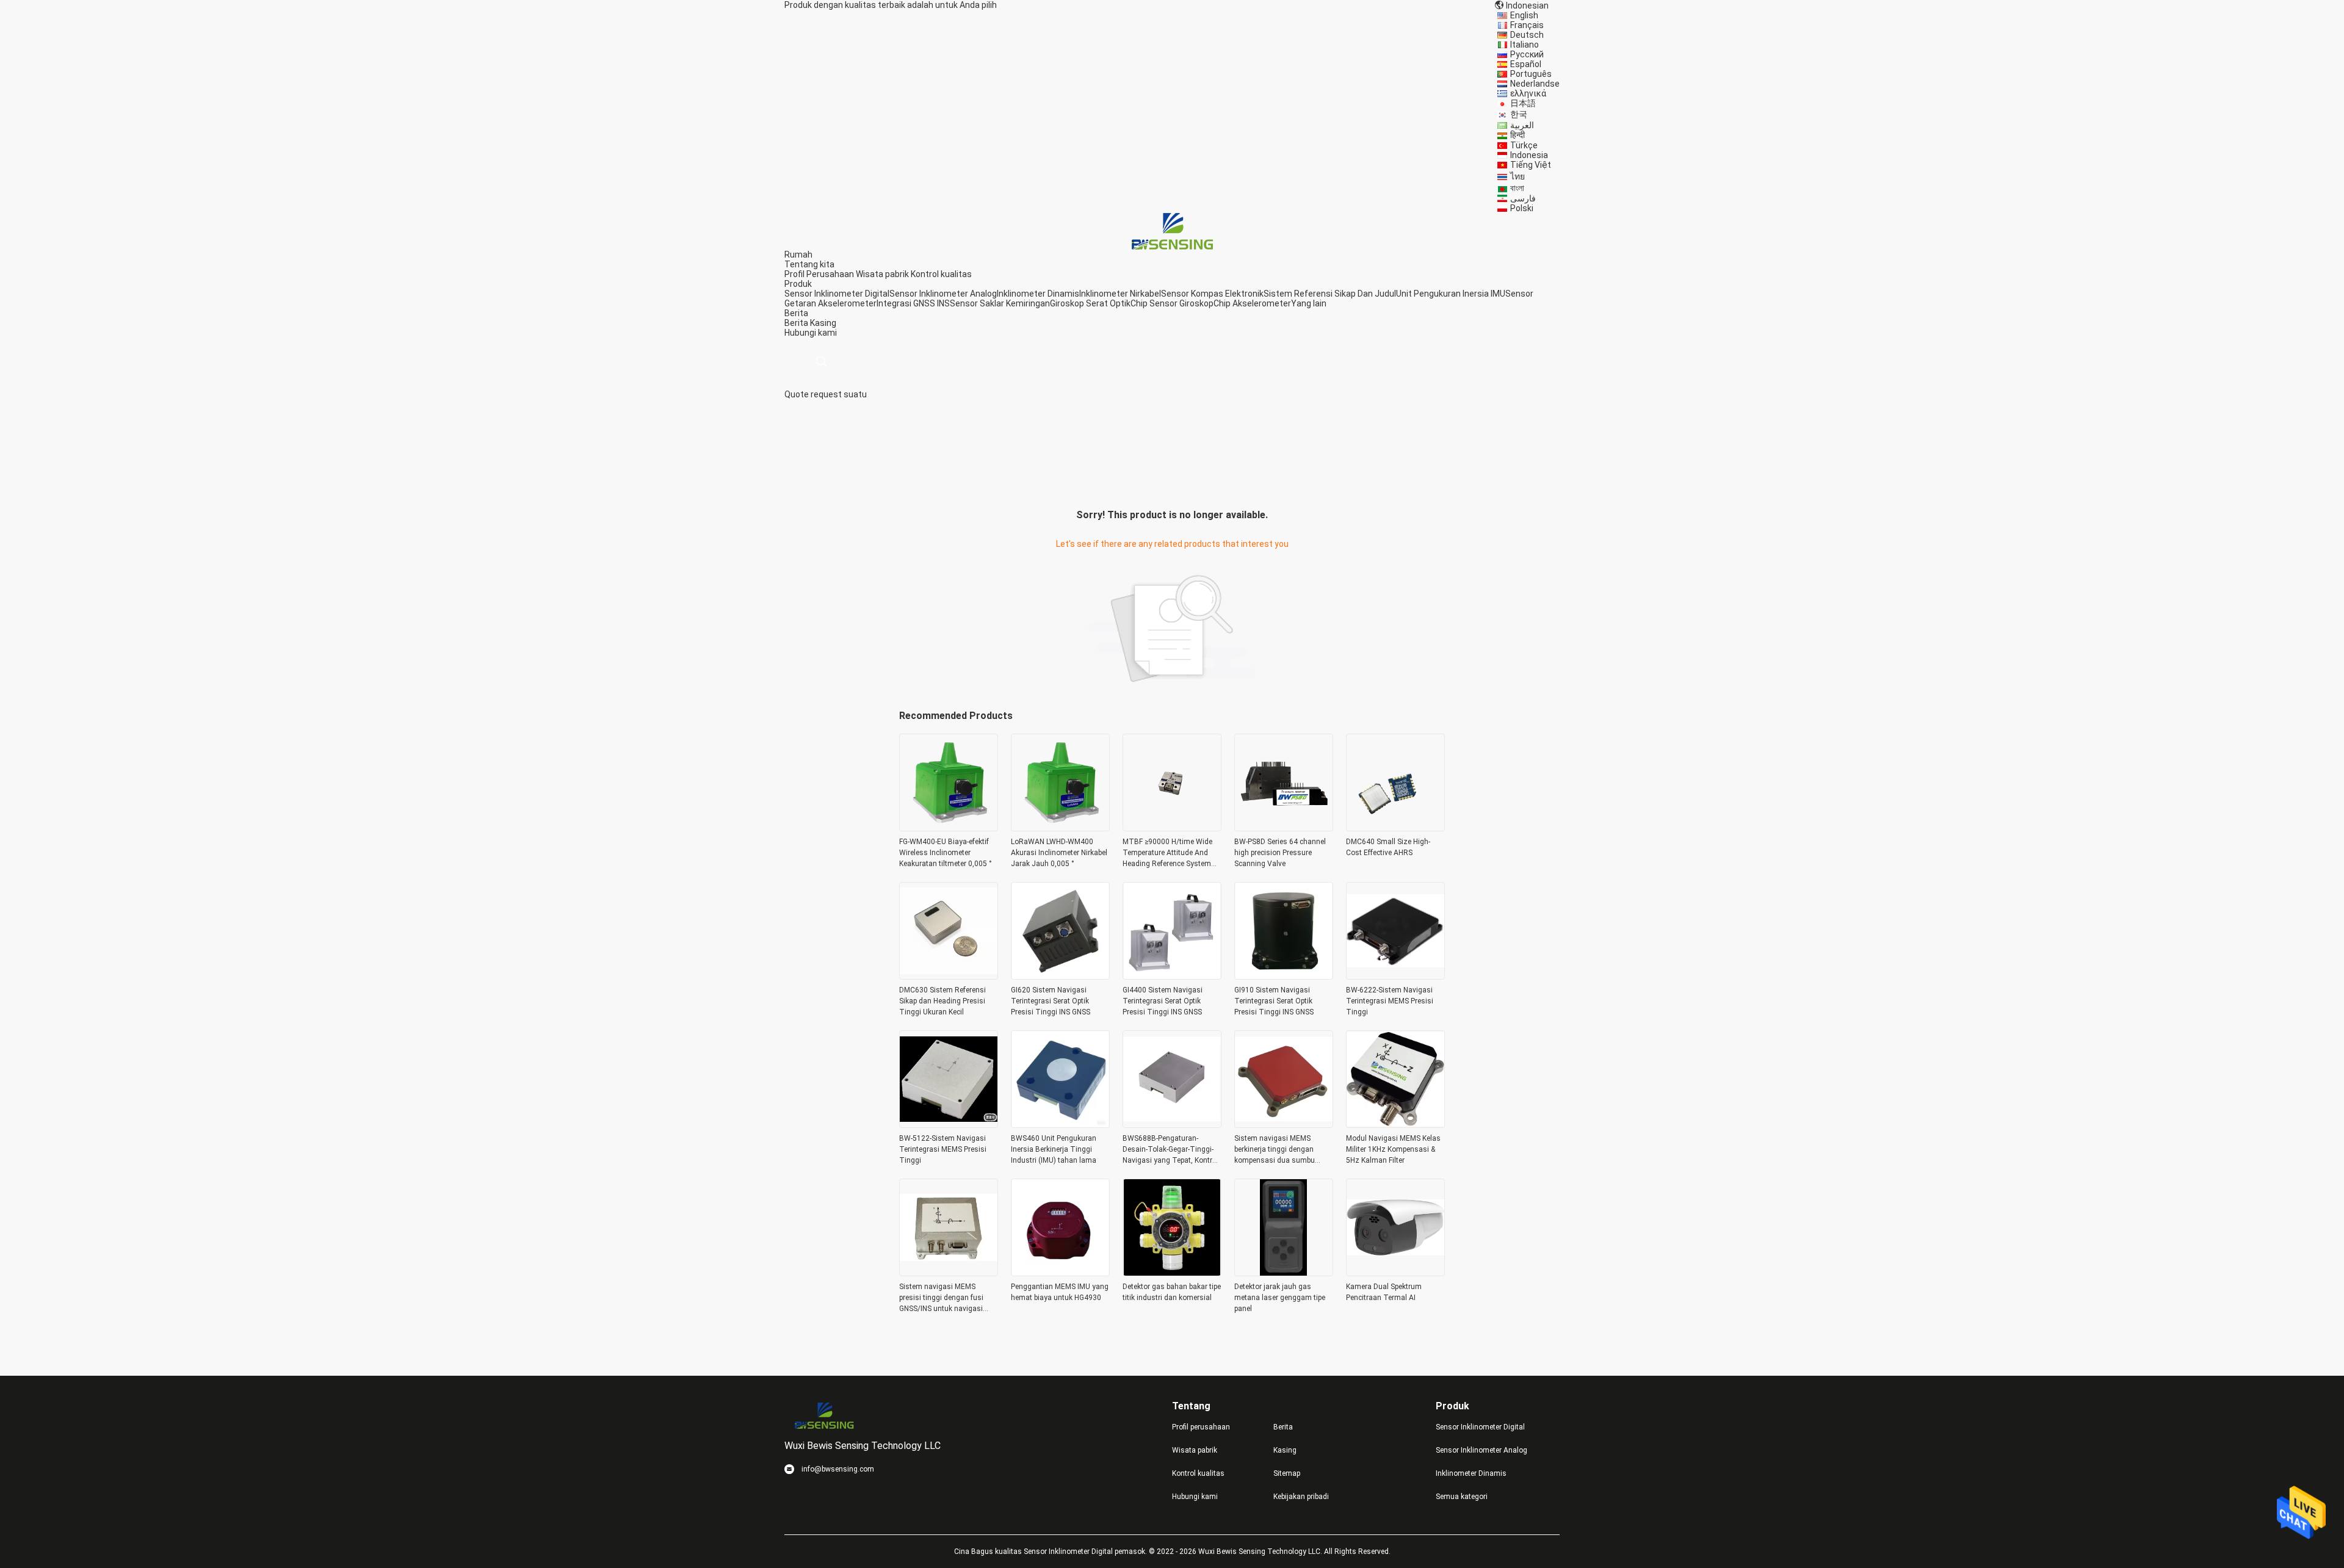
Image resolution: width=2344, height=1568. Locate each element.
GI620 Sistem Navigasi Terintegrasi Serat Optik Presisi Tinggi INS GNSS (1051, 1001)
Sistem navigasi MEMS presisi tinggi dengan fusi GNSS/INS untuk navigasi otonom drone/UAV (941, 1298)
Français (1527, 25)
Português (1531, 74)
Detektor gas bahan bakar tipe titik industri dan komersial (1172, 1292)
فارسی (1523, 198)
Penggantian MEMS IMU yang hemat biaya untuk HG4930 (1060, 1292)
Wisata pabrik (882, 274)
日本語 (1523, 103)
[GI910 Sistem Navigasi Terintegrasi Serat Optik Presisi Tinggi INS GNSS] (1284, 976)
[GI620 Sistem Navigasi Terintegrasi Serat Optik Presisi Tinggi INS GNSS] (1060, 976)
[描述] (821, 362)
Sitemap (1287, 1473)
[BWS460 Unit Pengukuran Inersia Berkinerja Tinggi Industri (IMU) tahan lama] (1060, 1124)
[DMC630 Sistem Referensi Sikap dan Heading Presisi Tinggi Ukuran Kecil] (949, 976)
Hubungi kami (1195, 1497)
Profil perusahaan (1201, 1427)
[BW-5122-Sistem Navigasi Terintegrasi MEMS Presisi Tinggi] (949, 1124)
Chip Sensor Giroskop (1172, 303)
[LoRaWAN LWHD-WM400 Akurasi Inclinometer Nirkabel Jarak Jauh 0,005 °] (1060, 828)
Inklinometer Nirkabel (1120, 294)
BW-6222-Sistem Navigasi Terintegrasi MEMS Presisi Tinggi (1390, 1001)
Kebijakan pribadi (1301, 1497)
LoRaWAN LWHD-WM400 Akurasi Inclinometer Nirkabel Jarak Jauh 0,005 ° (1059, 853)
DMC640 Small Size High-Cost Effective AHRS (1388, 847)
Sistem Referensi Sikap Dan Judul (1330, 294)
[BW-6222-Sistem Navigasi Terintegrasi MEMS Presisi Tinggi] (1395, 976)
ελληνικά (1528, 93)
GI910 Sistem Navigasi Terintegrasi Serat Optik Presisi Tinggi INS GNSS (1274, 1001)
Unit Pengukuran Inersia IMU (1451, 294)
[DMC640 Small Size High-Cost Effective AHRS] (1395, 828)
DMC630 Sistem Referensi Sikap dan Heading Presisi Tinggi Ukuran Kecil (942, 1001)
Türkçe (1524, 145)
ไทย (1517, 176)
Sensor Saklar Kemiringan (1000, 303)
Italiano (1525, 45)
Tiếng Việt (1531, 165)
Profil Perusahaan (819, 274)
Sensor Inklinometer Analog (943, 294)
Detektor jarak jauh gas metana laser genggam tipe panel (1280, 1298)
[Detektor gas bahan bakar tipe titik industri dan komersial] (1172, 1273)
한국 (1519, 114)
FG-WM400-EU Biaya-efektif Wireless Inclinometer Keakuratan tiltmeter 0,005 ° (946, 853)
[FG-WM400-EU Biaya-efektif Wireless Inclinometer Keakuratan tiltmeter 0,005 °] (949, 828)
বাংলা (1517, 188)
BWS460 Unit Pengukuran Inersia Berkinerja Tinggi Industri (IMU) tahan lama (1054, 1149)
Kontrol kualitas (941, 274)
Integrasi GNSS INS (913, 303)
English (1524, 15)
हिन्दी (1517, 135)
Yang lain (1309, 303)
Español (1526, 64)
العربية (1522, 125)
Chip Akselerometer (1252, 303)
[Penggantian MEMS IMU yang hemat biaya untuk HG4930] (1060, 1273)
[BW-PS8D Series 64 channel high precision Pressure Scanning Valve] (1284, 828)
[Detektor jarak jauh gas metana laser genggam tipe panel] (1284, 1273)
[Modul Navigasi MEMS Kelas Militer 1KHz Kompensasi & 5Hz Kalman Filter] (1395, 1124)
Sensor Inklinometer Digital (837, 294)
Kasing (823, 323)
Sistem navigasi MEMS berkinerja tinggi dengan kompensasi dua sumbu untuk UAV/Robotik (1275, 1150)
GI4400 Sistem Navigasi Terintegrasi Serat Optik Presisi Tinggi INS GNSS (1163, 1001)
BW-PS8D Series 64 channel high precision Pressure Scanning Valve (1280, 853)
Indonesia (1529, 155)
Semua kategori (1462, 1497)
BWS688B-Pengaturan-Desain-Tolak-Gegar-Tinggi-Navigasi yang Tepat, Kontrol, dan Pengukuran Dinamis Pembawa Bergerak (1171, 1150)
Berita (796, 323)
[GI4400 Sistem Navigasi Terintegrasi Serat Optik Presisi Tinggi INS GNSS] (1172, 976)
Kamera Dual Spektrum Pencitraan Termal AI (1384, 1292)
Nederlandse (1535, 84)
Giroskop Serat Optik (1090, 303)
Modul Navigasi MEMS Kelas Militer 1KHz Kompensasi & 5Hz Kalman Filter (1393, 1149)
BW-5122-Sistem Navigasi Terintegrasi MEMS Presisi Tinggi (943, 1149)
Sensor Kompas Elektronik (1212, 294)
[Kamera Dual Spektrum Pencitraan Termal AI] (1395, 1273)
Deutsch (1527, 35)
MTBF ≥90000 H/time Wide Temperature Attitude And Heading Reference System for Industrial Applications (1167, 853)
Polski (1522, 208)
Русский (1527, 54)
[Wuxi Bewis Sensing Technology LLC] (1172, 231)
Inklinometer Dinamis (1038, 294)
